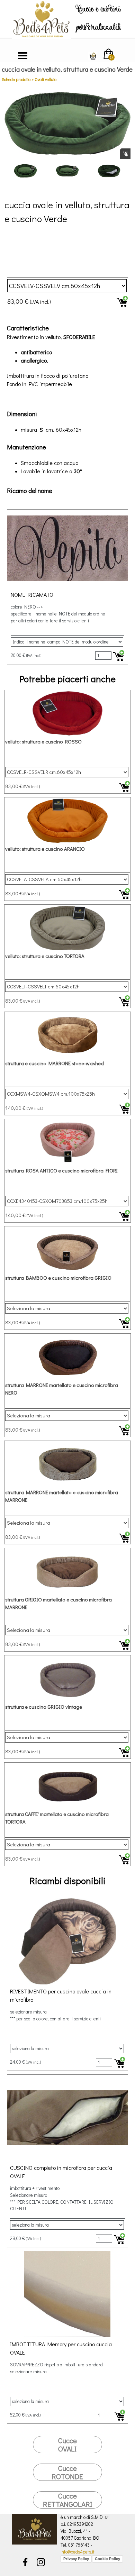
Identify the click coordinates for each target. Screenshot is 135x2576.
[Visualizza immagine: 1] (25, 171)
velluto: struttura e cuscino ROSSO (43, 742)
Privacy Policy (76, 2559)
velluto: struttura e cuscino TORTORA (45, 956)
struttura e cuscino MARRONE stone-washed (55, 1063)
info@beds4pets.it (78, 2552)
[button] (67, 123)
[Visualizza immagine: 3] (109, 171)
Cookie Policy (107, 2559)
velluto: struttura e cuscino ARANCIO (45, 849)
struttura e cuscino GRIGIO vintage (44, 1707)
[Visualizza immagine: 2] (67, 171)
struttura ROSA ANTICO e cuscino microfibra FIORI (61, 1171)
